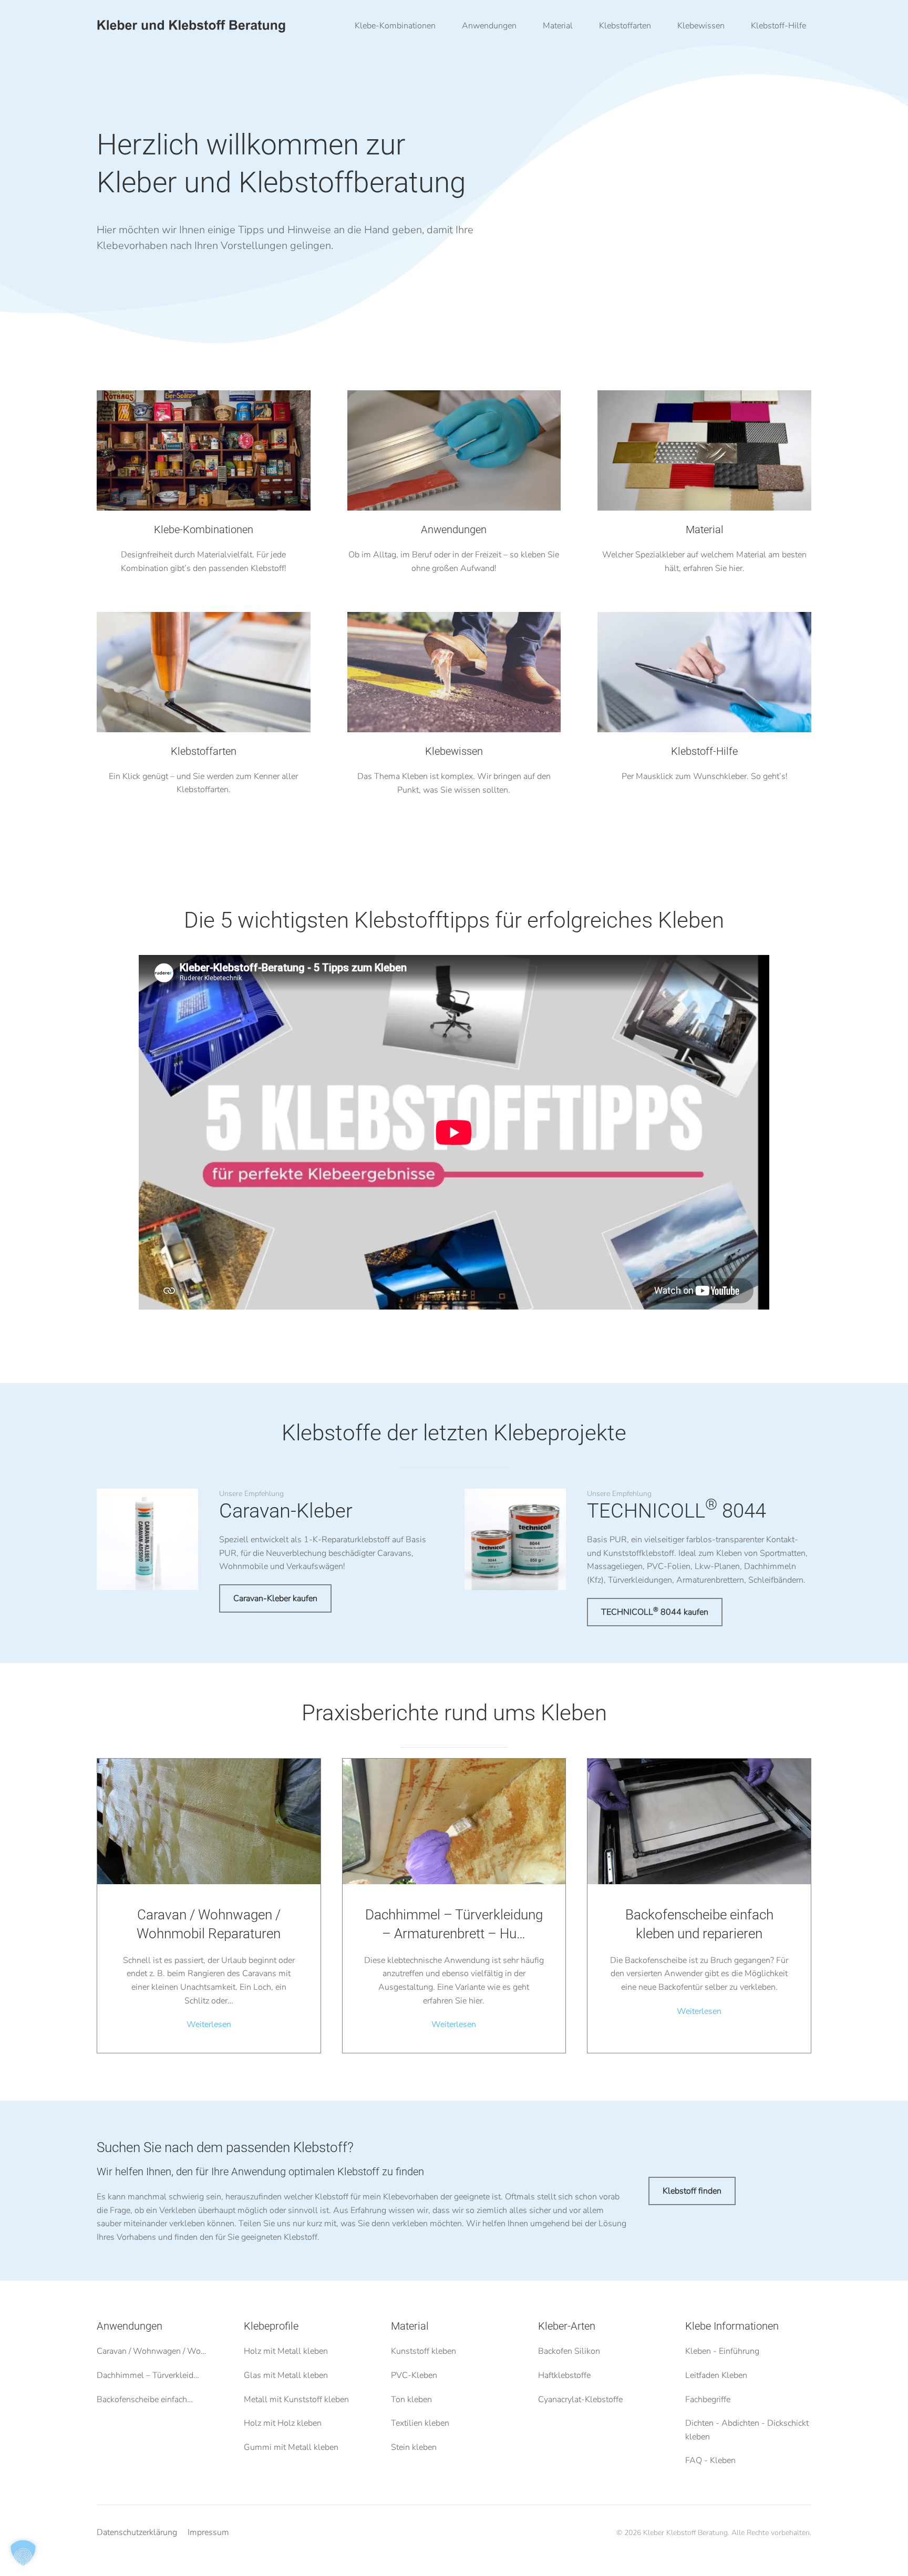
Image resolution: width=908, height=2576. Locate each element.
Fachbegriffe (708, 2399)
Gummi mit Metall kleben (291, 2447)
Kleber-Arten (567, 2326)
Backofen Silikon (569, 2351)
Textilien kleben (420, 2423)
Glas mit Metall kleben (286, 2375)
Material (558, 26)
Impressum (208, 2532)
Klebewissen (701, 26)
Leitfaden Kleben (716, 2375)
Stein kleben (414, 2447)
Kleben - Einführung (722, 2351)
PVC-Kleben (414, 2375)
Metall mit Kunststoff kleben (296, 2399)
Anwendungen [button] (489, 26)
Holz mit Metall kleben (286, 2351)
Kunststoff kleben (424, 2351)
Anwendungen (130, 2326)
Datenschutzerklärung (137, 2532)
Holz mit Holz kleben (283, 2423)
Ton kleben (411, 2399)
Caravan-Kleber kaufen (275, 1598)
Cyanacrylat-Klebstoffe (580, 2399)
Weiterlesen (209, 2024)
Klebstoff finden (692, 2191)
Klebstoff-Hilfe (778, 26)
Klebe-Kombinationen (395, 26)
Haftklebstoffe (564, 2375)
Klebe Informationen (732, 2326)
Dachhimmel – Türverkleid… (148, 2375)
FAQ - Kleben (710, 2460)
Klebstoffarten (625, 26)
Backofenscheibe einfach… (145, 2399)
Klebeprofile (271, 2326)
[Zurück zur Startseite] (191, 26)
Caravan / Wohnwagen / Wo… (152, 2351)
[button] (23, 2553)
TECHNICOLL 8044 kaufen (655, 1612)
